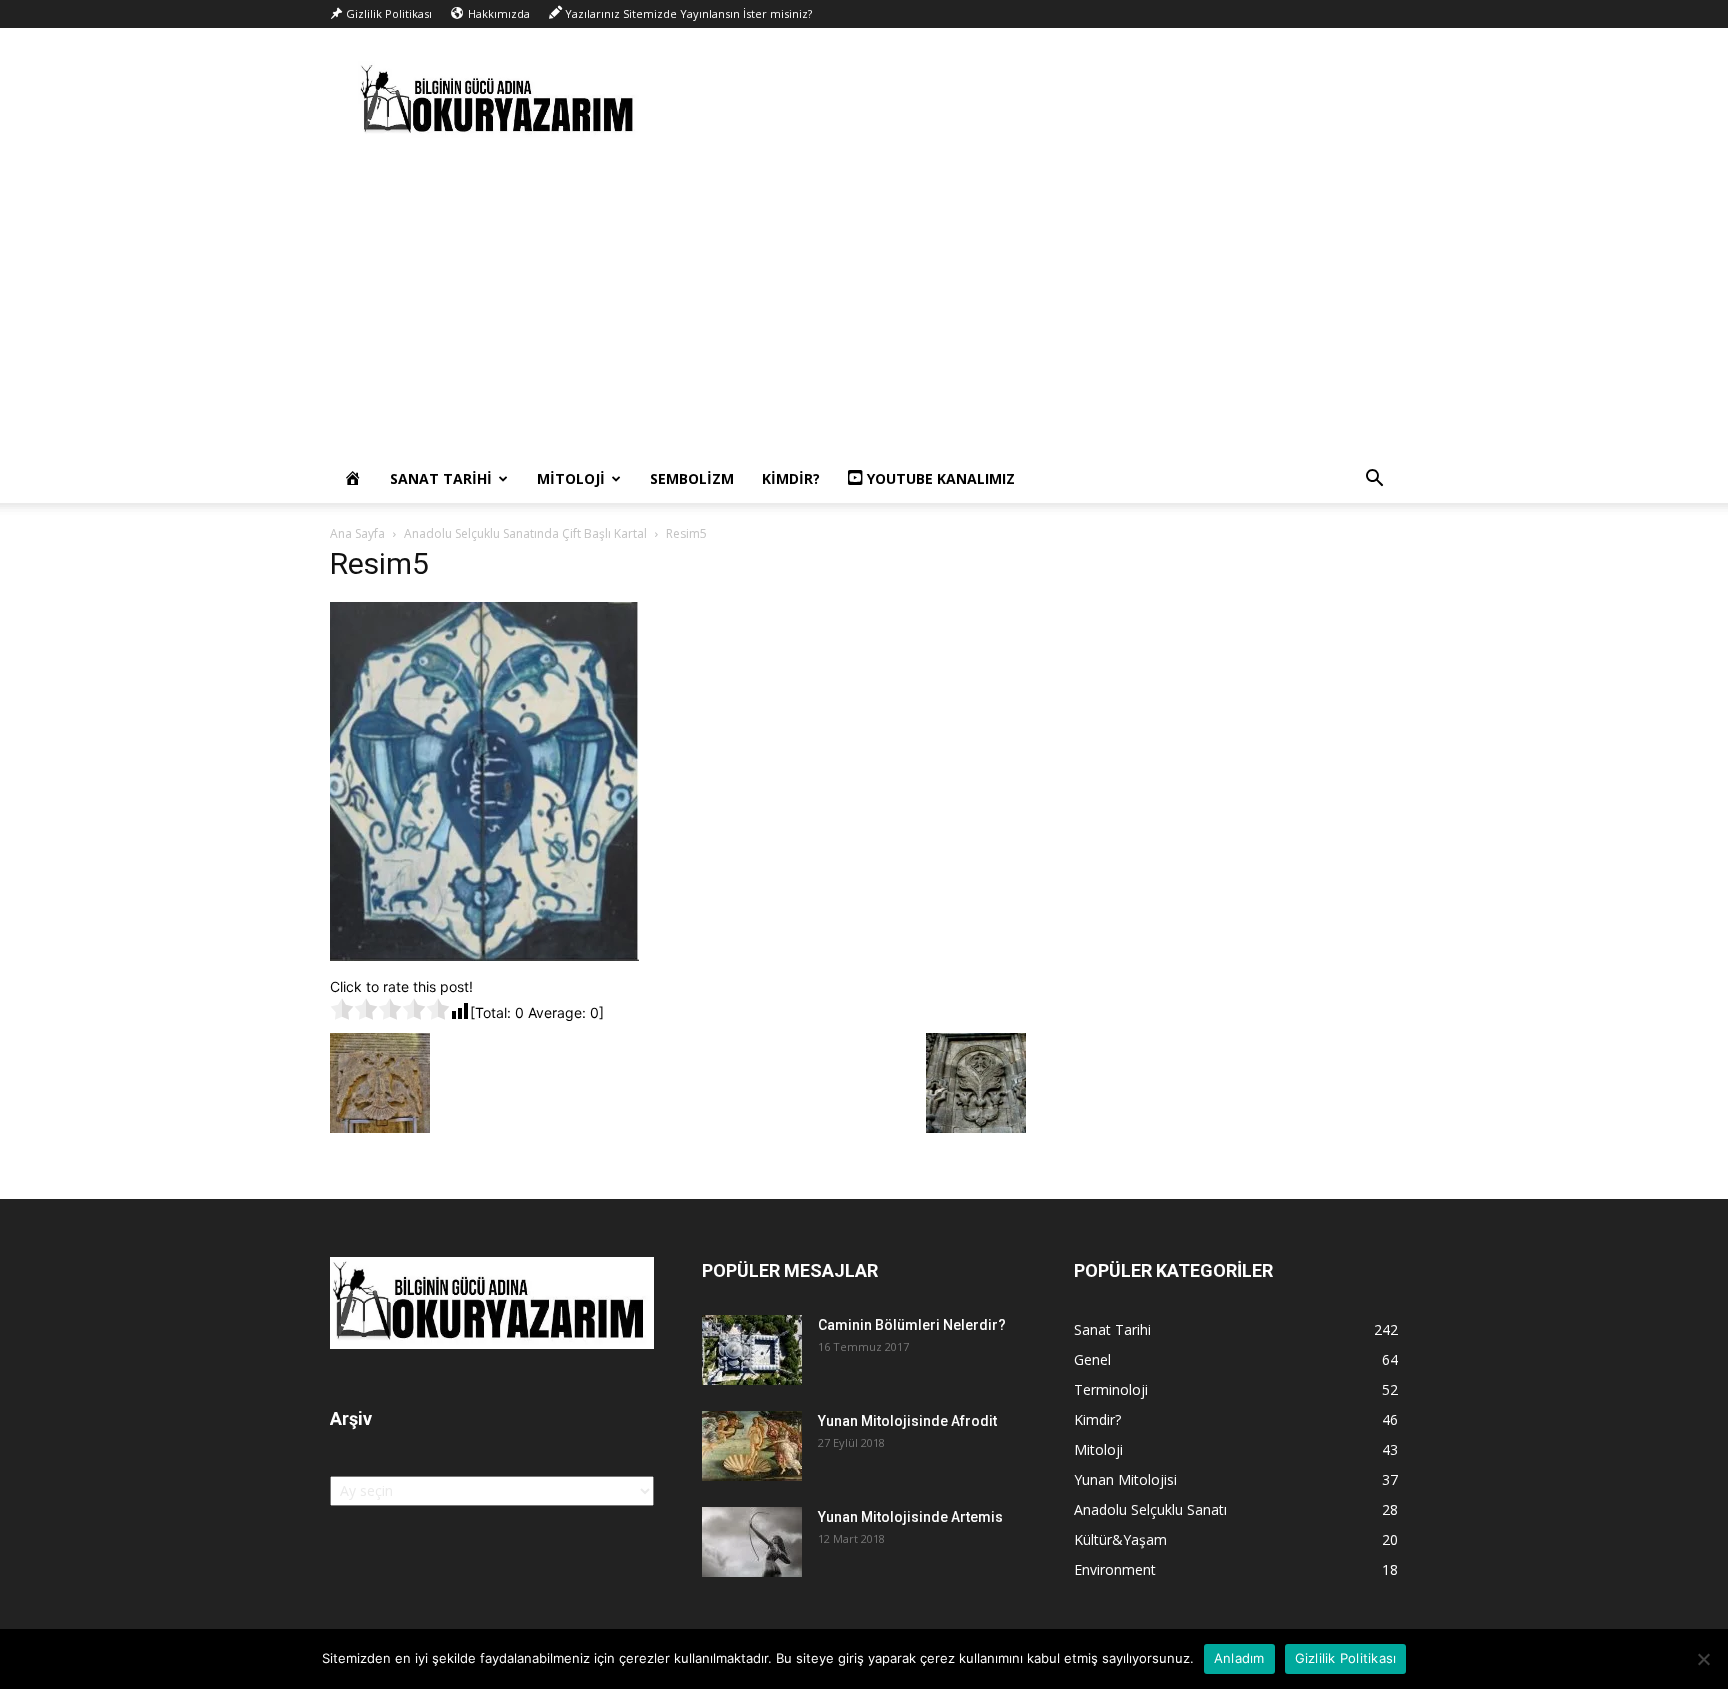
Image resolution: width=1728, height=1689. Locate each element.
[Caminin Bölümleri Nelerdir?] (752, 1350)
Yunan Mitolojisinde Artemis (910, 1517)
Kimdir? (791, 478)
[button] (1374, 480)
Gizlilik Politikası (1346, 1658)
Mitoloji (571, 478)
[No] (1703, 1659)
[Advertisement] (864, 305)
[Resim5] (484, 955)
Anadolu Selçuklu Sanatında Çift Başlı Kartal (525, 533)
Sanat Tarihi (441, 478)
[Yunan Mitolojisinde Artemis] (752, 1542)
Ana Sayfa (357, 533)
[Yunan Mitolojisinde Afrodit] (752, 1446)
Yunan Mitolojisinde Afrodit (907, 1421)
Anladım (1239, 1658)
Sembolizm (692, 478)
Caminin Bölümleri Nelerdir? (912, 1325)
